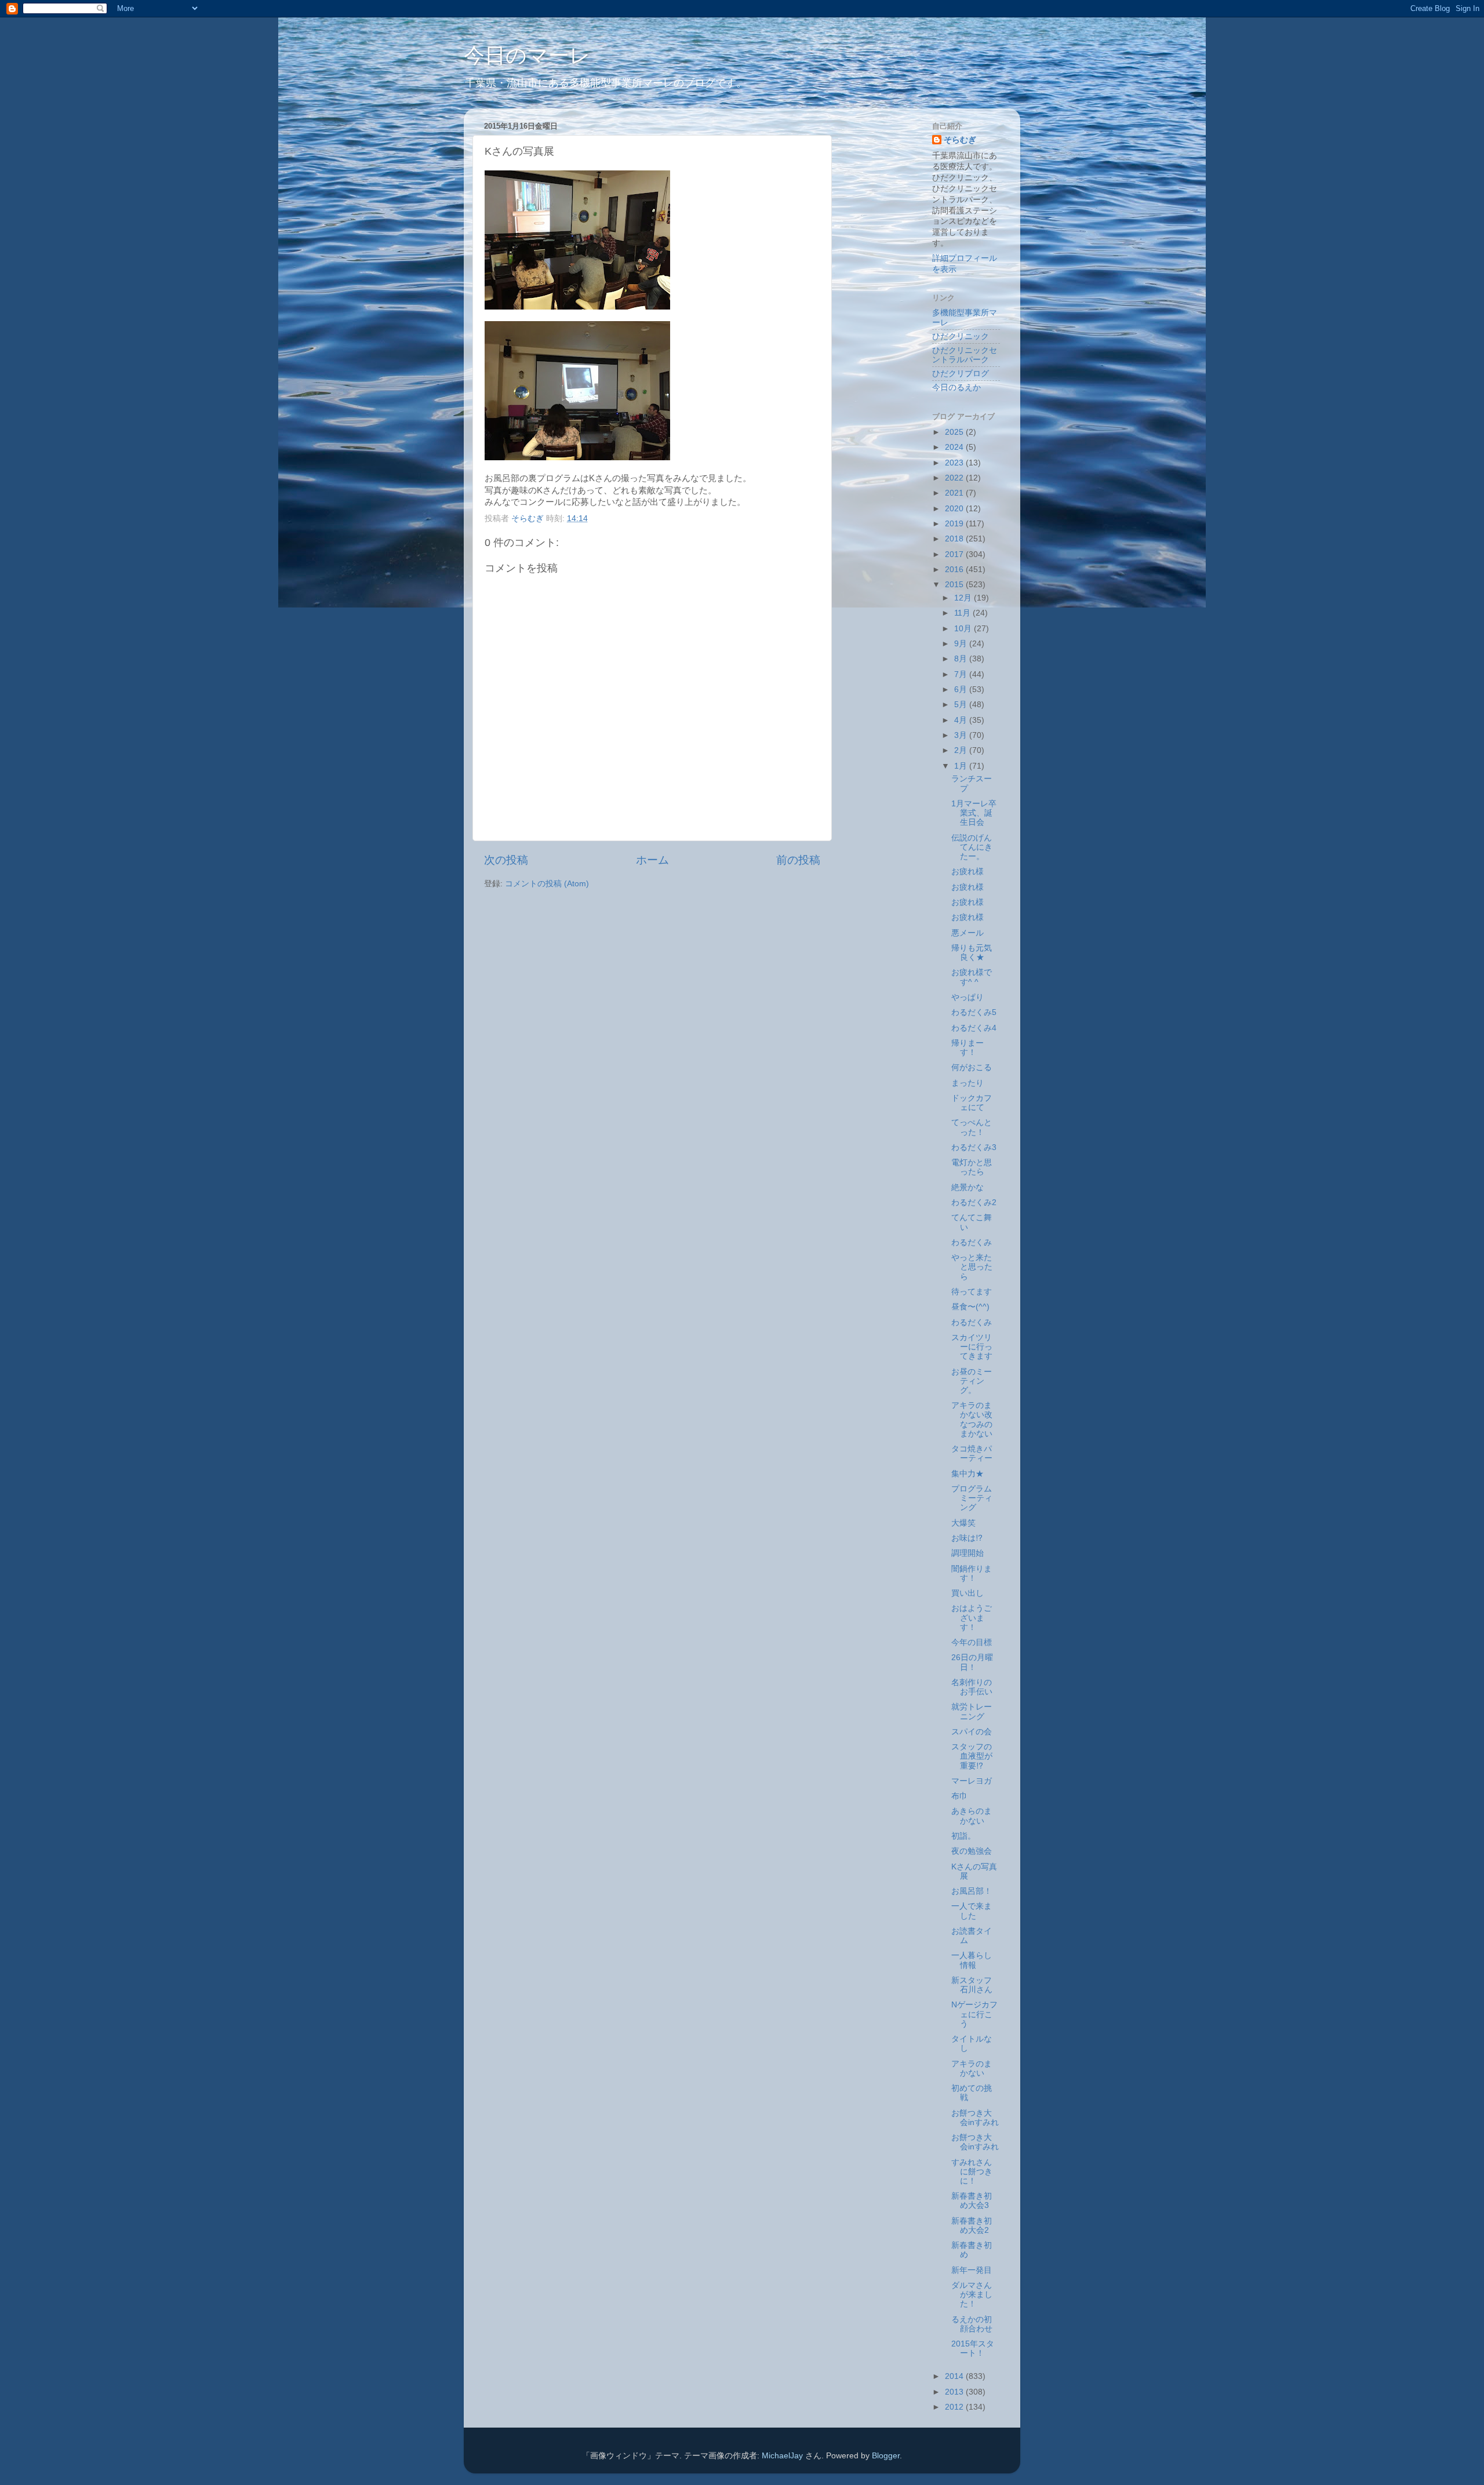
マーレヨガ (972, 1781)
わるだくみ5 (974, 1012)
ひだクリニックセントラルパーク (965, 355)
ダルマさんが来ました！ (972, 2295)
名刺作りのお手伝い (972, 1687)
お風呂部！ (972, 1891)
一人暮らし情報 (972, 1960)
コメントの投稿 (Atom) (547, 884)
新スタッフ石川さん (972, 1985)
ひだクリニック (961, 336)
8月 (962, 659)
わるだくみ (972, 1242)
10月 (964, 629)
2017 (955, 554)
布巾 (959, 1796)
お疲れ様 (967, 872)
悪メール (967, 933)
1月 (962, 766)
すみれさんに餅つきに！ (972, 2172)
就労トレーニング (972, 1711)
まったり (967, 1083)
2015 (955, 585)
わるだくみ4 (974, 1028)
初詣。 (963, 1836)
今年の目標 (972, 1642)
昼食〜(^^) (970, 1307)
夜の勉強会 (972, 1851)
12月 (964, 598)
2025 (955, 432)
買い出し (967, 1593)
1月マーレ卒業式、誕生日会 (974, 813)
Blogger (886, 2456)
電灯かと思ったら (972, 1167)
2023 (955, 463)
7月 (962, 674)
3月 (962, 735)
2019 (955, 524)
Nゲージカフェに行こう (974, 2014)
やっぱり (967, 997)
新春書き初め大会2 (972, 2226)
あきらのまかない (972, 1816)
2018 (955, 539)
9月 (962, 644)
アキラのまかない (972, 2069)
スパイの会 (972, 1732)
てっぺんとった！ (972, 1127)
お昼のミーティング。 (972, 1381)
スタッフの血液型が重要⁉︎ (972, 1756)
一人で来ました (972, 1911)
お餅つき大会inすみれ (975, 2118)
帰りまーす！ (967, 1048)
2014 (955, 2376)
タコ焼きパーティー (972, 1453)
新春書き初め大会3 (972, 2201)
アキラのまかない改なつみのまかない (972, 1420)
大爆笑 (963, 1523)
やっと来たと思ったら (972, 1267)
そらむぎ (960, 140)
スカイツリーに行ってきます (972, 1347)
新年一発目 (972, 2270)
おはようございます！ (972, 1618)
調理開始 (967, 1553)
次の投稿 (506, 860)
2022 (955, 478)
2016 (955, 570)
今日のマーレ (527, 55)
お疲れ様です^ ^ (972, 977)
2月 (962, 750)
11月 (963, 613)
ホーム (652, 860)
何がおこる (972, 1067)
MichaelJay (782, 2456)
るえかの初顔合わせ (972, 2324)
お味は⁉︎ (967, 1538)
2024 (955, 447)
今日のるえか (956, 388)
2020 (955, 509)
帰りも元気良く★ (972, 953)
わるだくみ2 (974, 1203)
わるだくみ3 (974, 1147)
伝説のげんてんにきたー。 (972, 847)
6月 (962, 690)
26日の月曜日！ (972, 1662)
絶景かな (967, 1187)
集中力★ (967, 1474)
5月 (962, 705)
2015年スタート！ (973, 2348)
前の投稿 (798, 860)
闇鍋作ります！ (972, 1573)
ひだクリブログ (961, 374)
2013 (955, 2392)
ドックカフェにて (972, 1103)
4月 (962, 720)
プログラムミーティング (972, 1498)
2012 (955, 2407)
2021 (955, 493)
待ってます (972, 1292)
